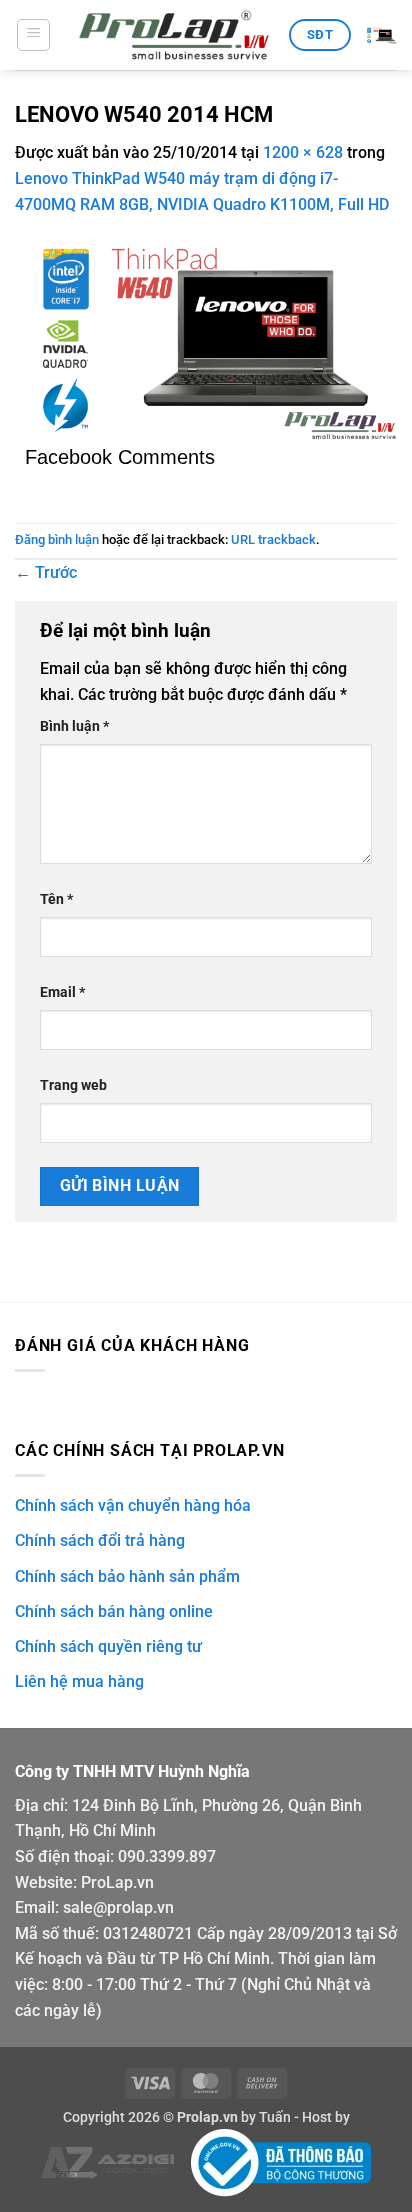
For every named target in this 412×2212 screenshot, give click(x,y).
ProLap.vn (117, 1882)
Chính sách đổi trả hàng (100, 1540)
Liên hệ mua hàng (79, 1681)
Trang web (73, 1085)
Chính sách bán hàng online (114, 1611)
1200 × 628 (303, 152)
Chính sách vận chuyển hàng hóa (133, 1505)
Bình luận (74, 726)
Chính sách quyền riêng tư (108, 1646)
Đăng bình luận (57, 539)
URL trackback (273, 539)
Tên (56, 899)
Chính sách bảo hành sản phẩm (127, 1576)
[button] (33, 35)
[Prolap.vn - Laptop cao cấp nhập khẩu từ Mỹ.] (174, 35)
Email (62, 992)
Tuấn (275, 2117)
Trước (46, 572)
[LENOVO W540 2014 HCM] (206, 339)
